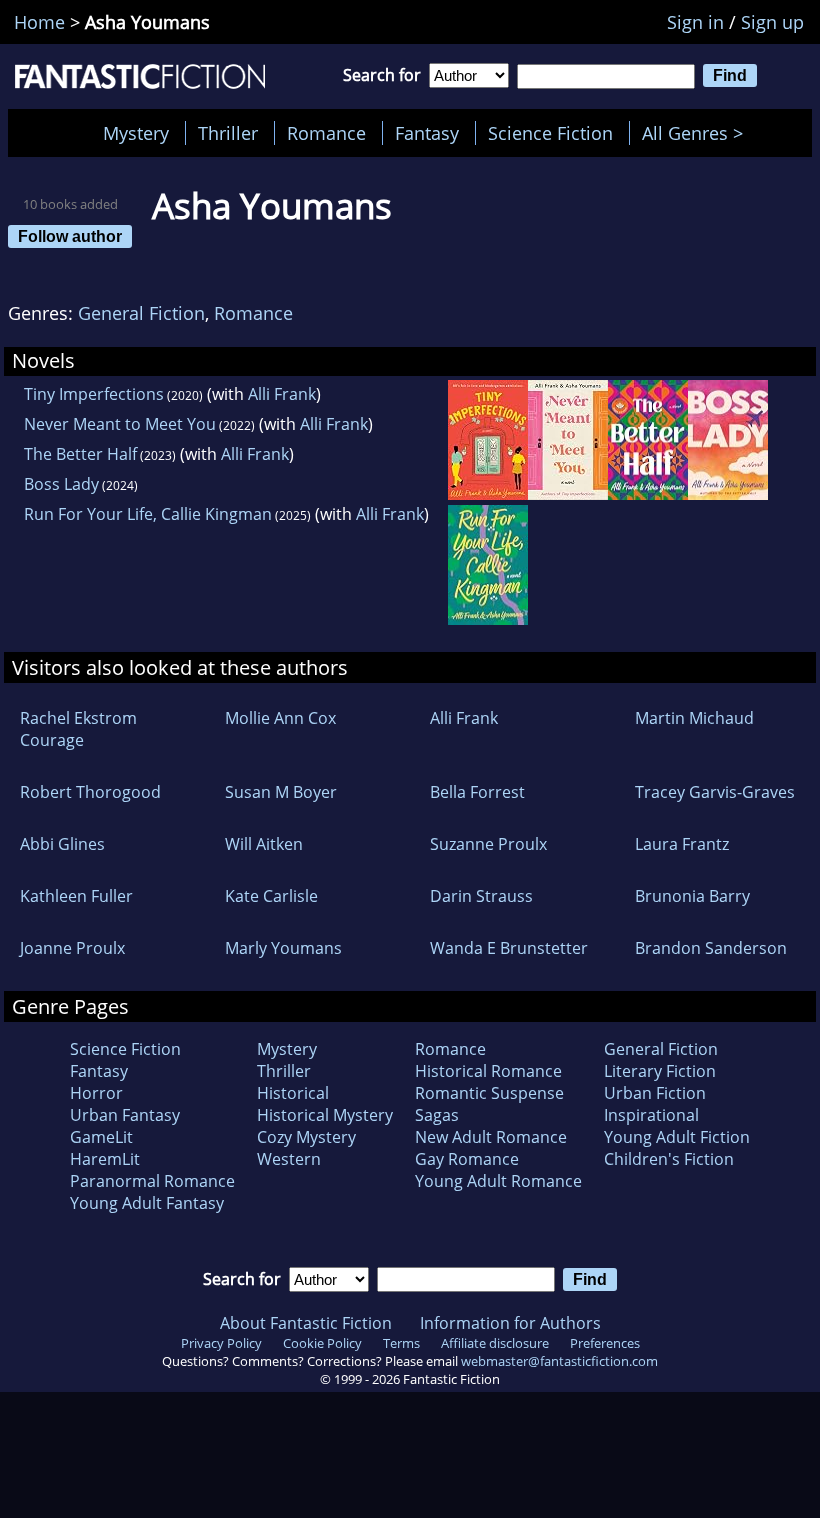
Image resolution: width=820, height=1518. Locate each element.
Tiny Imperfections (94, 394)
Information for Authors (510, 1323)
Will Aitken (264, 844)
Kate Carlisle (271, 896)
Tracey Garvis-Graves (715, 792)
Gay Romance (467, 1159)
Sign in (695, 22)
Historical (293, 1093)
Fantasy (427, 133)
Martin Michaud (694, 718)
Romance (326, 133)
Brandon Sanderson (711, 948)
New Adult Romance (491, 1137)
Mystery (136, 133)
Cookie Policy (322, 1343)
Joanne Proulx (72, 948)
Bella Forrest (477, 792)
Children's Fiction (669, 1159)
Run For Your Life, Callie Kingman (148, 514)
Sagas (437, 1115)
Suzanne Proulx (488, 844)
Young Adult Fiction (677, 1137)
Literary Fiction (660, 1071)
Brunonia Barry (692, 896)
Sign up (772, 22)
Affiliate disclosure (495, 1343)
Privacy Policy (221, 1343)
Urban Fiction (655, 1093)
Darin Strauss (481, 896)
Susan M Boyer (281, 792)
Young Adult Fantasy (147, 1203)
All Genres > (697, 133)
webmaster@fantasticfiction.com (559, 1361)
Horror (96, 1093)
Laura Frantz (682, 844)
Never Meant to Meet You (120, 424)
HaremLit (105, 1159)
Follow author (70, 236)
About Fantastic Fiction (306, 1323)
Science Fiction (550, 133)
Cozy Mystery (306, 1137)
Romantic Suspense (489, 1093)
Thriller (228, 133)
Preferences (605, 1343)
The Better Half (80, 454)
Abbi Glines (62, 844)
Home (39, 22)
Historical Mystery (325, 1115)
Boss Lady (61, 484)
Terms (401, 1343)
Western (289, 1159)
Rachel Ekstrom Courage (78, 729)
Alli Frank (282, 394)
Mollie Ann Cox (280, 718)
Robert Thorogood (90, 792)
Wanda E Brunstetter (509, 948)
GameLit (101, 1137)
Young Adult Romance (498, 1181)
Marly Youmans (283, 948)
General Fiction (141, 313)
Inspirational (651, 1115)
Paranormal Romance (152, 1181)
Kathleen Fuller (76, 896)
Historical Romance (488, 1071)
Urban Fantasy (125, 1115)
